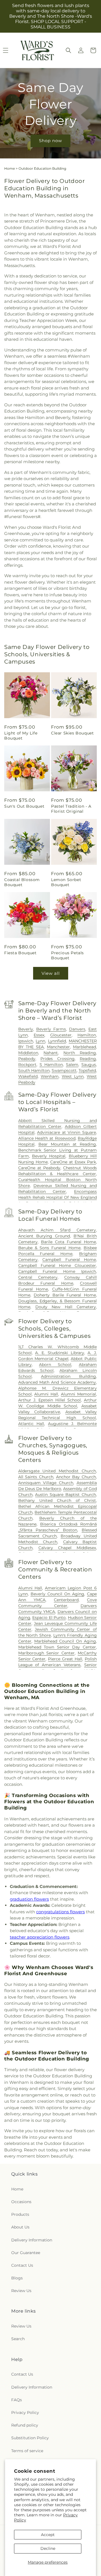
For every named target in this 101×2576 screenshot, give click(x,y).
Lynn (40, 1041)
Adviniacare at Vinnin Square (66, 1132)
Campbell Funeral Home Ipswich (57, 1271)
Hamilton (87, 1035)
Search (18, 2339)
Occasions (21, 2202)
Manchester (58, 1047)
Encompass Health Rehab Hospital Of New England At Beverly (58, 1197)
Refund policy (25, 2425)
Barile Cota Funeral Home (68, 1242)
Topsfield (87, 1070)
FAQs (17, 2400)
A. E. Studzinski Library (59, 1353)
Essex (39, 1035)
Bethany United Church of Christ (57, 1500)
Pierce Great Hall (65, 1659)
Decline (48, 2548)
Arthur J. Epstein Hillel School (50, 1400)
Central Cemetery (38, 1277)
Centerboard (66, 1600)
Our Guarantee (26, 2253)
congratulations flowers (60, 1912)
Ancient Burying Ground (44, 1236)
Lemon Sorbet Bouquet (66, 882)
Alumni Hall (46, 1394)
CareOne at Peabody (39, 1168)
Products (20, 2214)
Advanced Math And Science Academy (57, 1382)
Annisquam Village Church (46, 1483)
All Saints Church (36, 1477)
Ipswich (26, 1041)
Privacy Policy (25, 2413)
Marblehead (84, 1047)
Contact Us (22, 2265)
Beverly (26, 1029)
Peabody (27, 1059)
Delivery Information (32, 2240)
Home (10, 168)
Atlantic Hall (31, 1424)
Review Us (21, 2291)
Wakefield (28, 1076)
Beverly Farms (51, 1029)
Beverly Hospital (49, 1156)
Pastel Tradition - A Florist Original (71, 809)
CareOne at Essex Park (73, 1162)
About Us (20, 2227)
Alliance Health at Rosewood (47, 1138)
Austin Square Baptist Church (66, 1495)
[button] (68, 50)
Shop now (50, 141)
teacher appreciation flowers (40, 1937)
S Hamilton (51, 1065)
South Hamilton (34, 1070)
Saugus (89, 1065)
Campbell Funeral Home (69, 1260)
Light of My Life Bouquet (21, 736)
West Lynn (73, 1076)
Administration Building (68, 1376)
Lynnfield (57, 1041)
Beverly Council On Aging (57, 1594)
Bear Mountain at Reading (67, 1144)
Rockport (27, 1065)
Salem (72, 1065)
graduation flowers (29, 1899)
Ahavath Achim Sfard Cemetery (57, 1230)
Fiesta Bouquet (20, 953)
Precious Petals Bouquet (67, 955)
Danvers (77, 1029)
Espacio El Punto (49, 1618)
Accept (48, 2535)
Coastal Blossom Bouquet (22, 882)
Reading (88, 1059)
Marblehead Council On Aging (65, 1641)
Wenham (50, 1076)
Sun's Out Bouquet (24, 806)
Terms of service (27, 2451)
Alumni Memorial (78, 1394)
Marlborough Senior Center (46, 1653)
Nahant (51, 1053)
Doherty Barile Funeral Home (65, 1295)
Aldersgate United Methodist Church (57, 1471)
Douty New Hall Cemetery (66, 1307)
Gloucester (61, 1035)
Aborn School (55, 1365)
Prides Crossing (58, 1059)
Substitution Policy (30, 2438)
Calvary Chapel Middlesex (67, 1548)
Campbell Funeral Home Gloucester (57, 1265)
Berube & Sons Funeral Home (49, 1248)
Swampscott (64, 1070)
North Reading (80, 1053)
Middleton (28, 1053)
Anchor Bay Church (76, 1477)
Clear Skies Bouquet (72, 733)
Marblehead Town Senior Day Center (57, 1647)
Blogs (17, 2278)
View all (51, 973)
